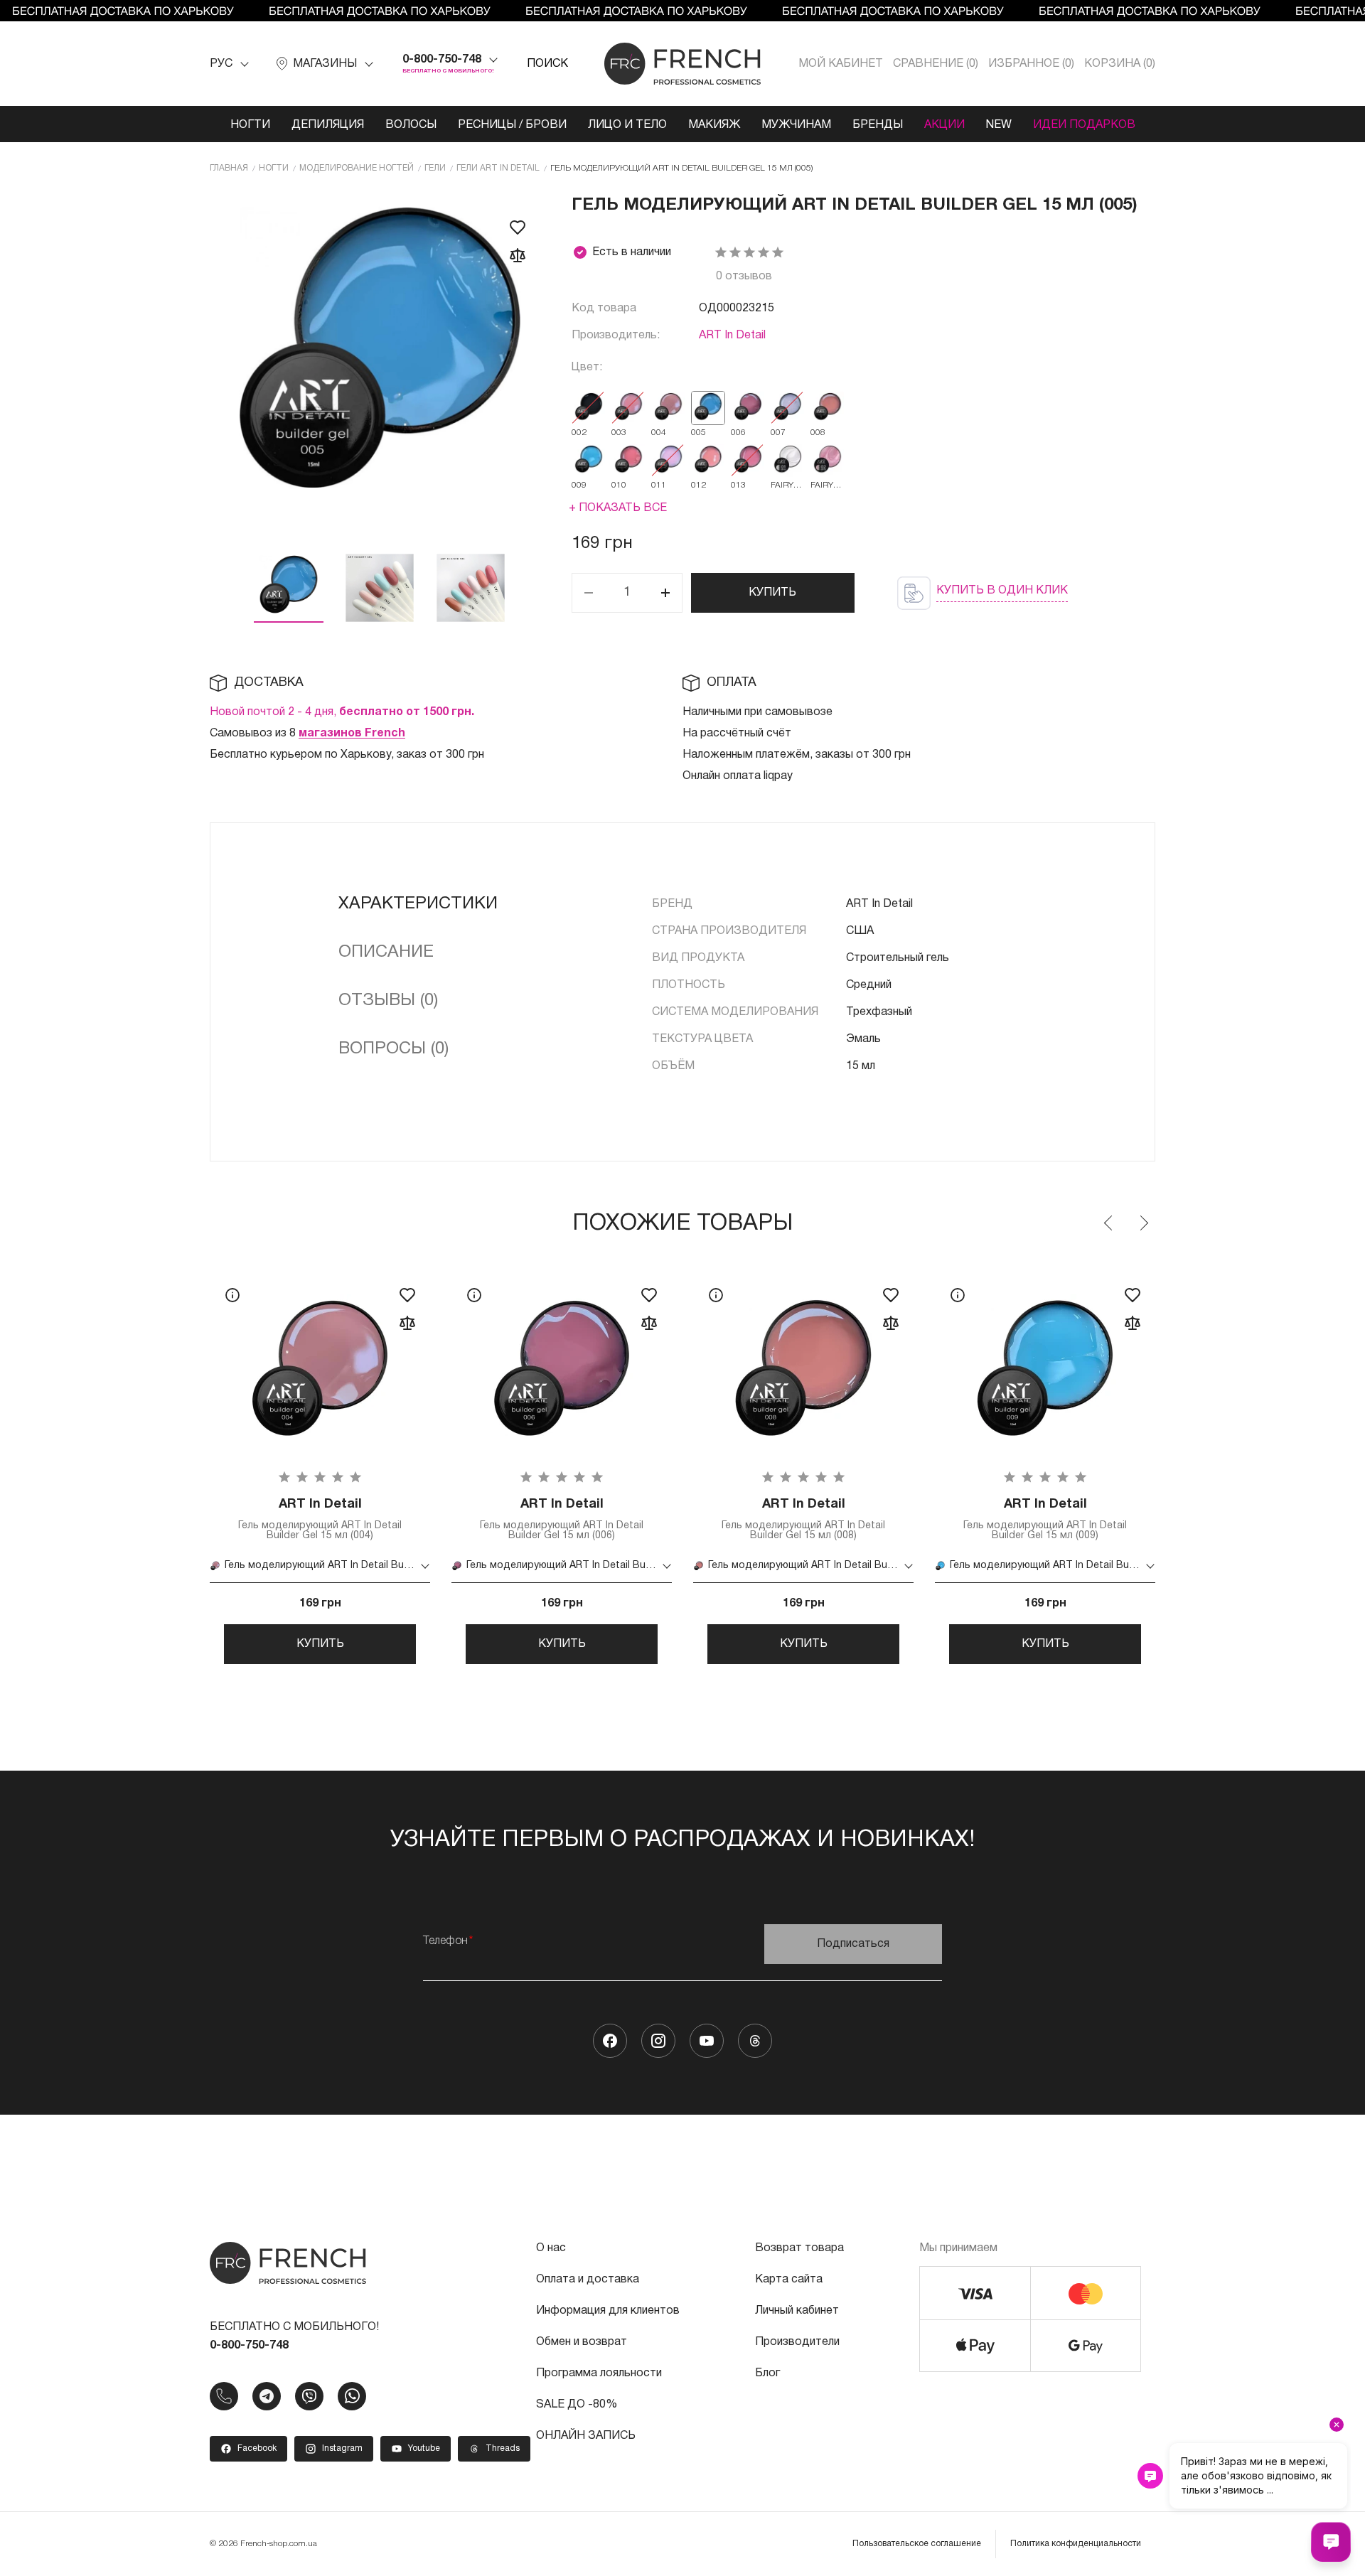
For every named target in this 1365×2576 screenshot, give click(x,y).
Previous (1109, 1223)
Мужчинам (796, 125)
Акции (944, 125)
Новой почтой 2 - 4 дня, (342, 712)
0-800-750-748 (442, 60)
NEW (999, 125)
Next (1143, 1223)
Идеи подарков (1084, 125)
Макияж (714, 125)
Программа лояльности (599, 2373)
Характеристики (418, 904)
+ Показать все (618, 508)
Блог (767, 2373)
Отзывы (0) (388, 1001)
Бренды (878, 125)
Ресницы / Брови (512, 125)
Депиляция (328, 125)
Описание (386, 952)
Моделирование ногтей (357, 168)
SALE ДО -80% (577, 2405)
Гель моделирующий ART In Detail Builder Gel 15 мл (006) (562, 1519)
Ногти (250, 125)
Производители (797, 2342)
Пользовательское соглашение (917, 2544)
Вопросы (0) (394, 1049)
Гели (435, 168)
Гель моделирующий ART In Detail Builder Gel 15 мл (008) (803, 1519)
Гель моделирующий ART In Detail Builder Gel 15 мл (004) (320, 1519)
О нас (551, 2248)
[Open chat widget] (1331, 2542)
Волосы (411, 125)
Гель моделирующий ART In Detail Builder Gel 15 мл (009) (1045, 1519)
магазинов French (352, 734)
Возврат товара (799, 2248)
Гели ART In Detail (498, 168)
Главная (229, 168)
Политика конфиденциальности (1076, 2544)
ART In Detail (732, 336)
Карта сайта (789, 2280)
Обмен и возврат (582, 2342)
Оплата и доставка (588, 2280)
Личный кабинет (797, 2311)
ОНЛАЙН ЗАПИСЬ (586, 2436)
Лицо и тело (627, 125)
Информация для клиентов (608, 2311)
